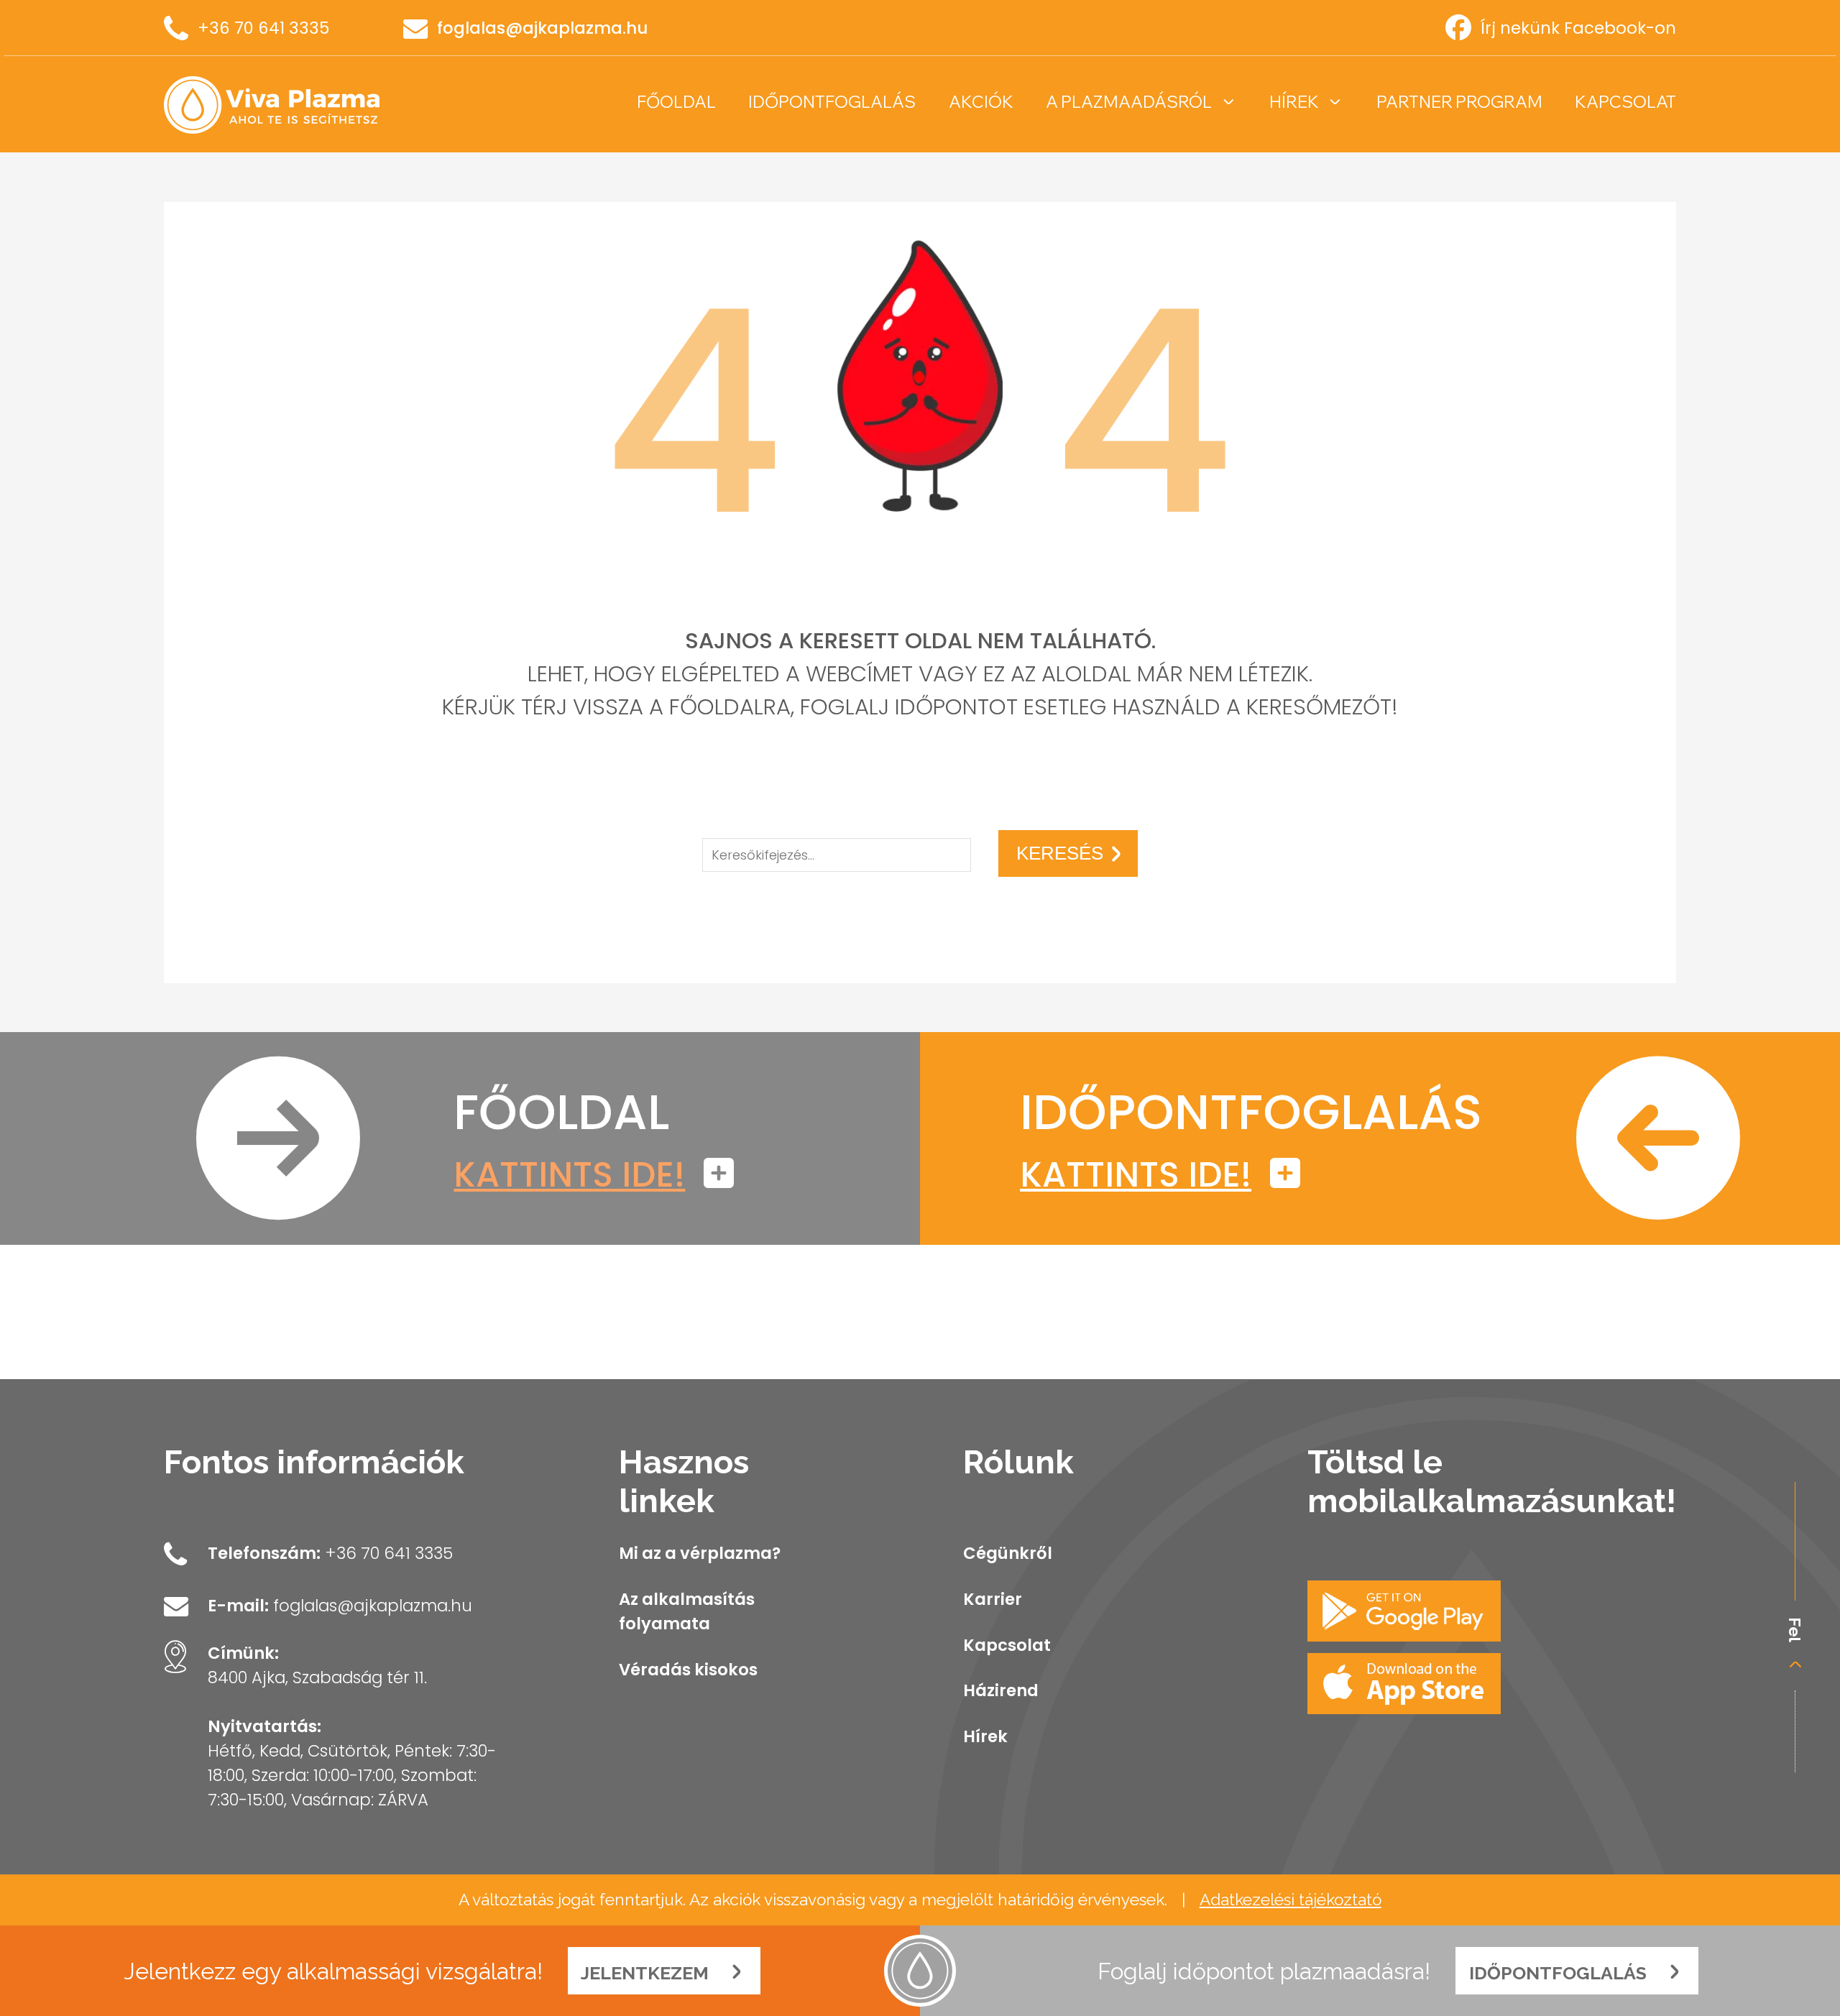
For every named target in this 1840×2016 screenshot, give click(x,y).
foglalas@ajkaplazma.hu (542, 28)
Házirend (1001, 1690)
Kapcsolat (1625, 102)
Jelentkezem (647, 1973)
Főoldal (676, 102)
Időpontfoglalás (832, 102)
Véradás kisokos (688, 1670)
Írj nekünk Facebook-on (1578, 28)
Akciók (981, 102)
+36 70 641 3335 (263, 28)
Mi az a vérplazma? (700, 1553)
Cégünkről (1008, 1553)
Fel (1795, 1630)
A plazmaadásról (1129, 102)
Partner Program (1459, 102)
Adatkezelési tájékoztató (1291, 1900)
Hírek (1294, 102)
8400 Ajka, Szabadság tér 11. (317, 1677)
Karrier (993, 1599)
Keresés (1060, 853)
